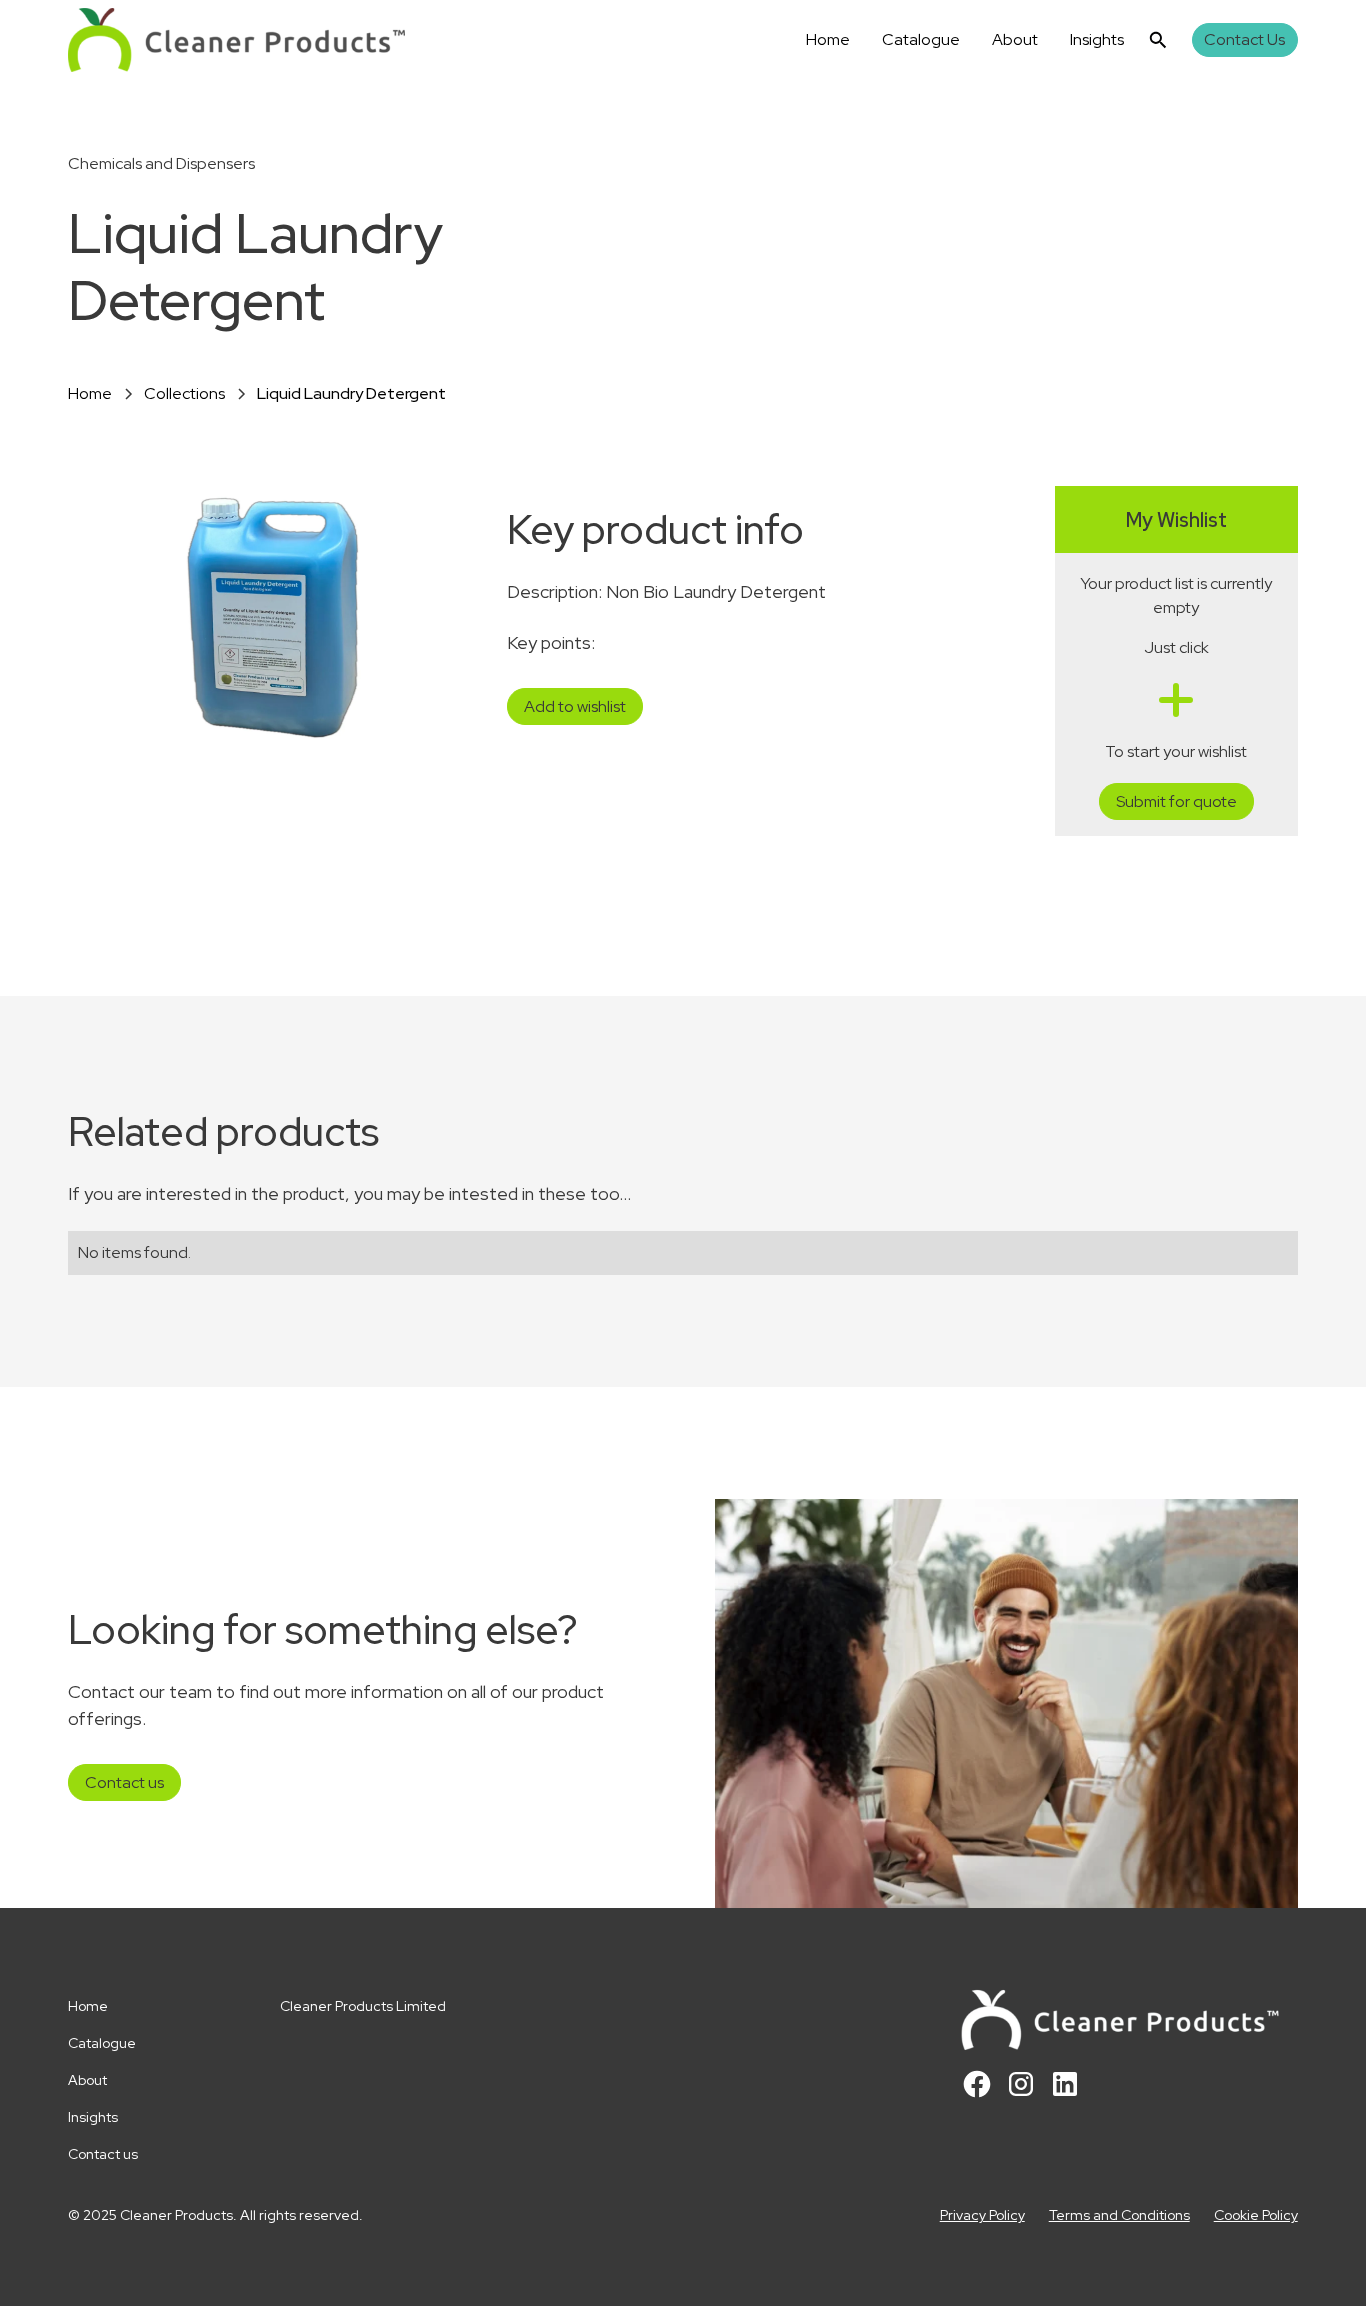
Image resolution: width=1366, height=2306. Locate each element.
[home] (236, 40)
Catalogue (921, 39)
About (1015, 39)
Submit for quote (1176, 801)
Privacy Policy (982, 2215)
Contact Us (1244, 39)
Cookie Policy (1256, 2215)
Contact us (124, 1782)
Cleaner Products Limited (363, 2006)
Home (828, 39)
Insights (1097, 39)
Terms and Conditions (1119, 2215)
